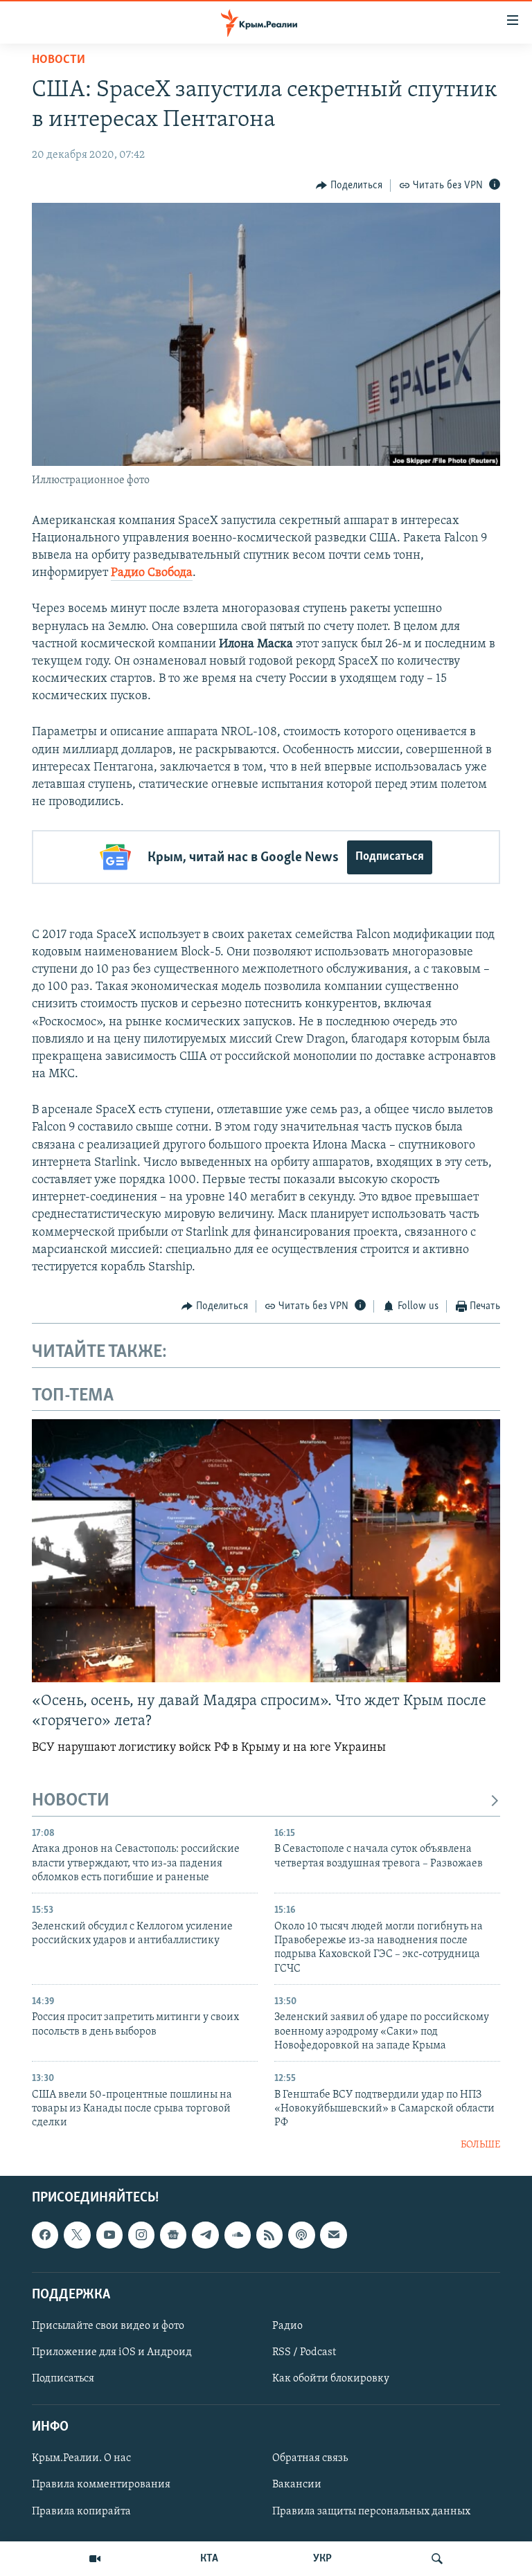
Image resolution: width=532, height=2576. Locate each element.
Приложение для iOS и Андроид (112, 2352)
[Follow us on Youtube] (109, 2235)
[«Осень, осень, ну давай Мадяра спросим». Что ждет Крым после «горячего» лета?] (266, 1551)
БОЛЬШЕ (480, 2145)
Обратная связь (310, 2459)
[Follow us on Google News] (173, 2235)
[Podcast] (301, 2235)
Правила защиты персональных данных (371, 2512)
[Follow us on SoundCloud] (238, 2235)
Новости (59, 60)
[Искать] (437, 2559)
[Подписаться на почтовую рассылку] (333, 2235)
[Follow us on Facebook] (45, 2235)
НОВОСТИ (71, 1801)
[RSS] (269, 2235)
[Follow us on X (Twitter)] (77, 2235)
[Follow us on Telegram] (205, 2235)
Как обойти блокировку (331, 2379)
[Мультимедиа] (95, 2559)
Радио (287, 2326)
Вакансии (297, 2485)
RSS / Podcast (304, 2352)
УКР (322, 2559)
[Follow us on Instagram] (141, 2235)
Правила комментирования (101, 2485)
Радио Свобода (152, 573)
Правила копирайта (81, 2512)
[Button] (349, 186)
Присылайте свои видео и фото (108, 2326)
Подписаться (390, 857)
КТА (209, 2559)
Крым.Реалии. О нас (81, 2459)
